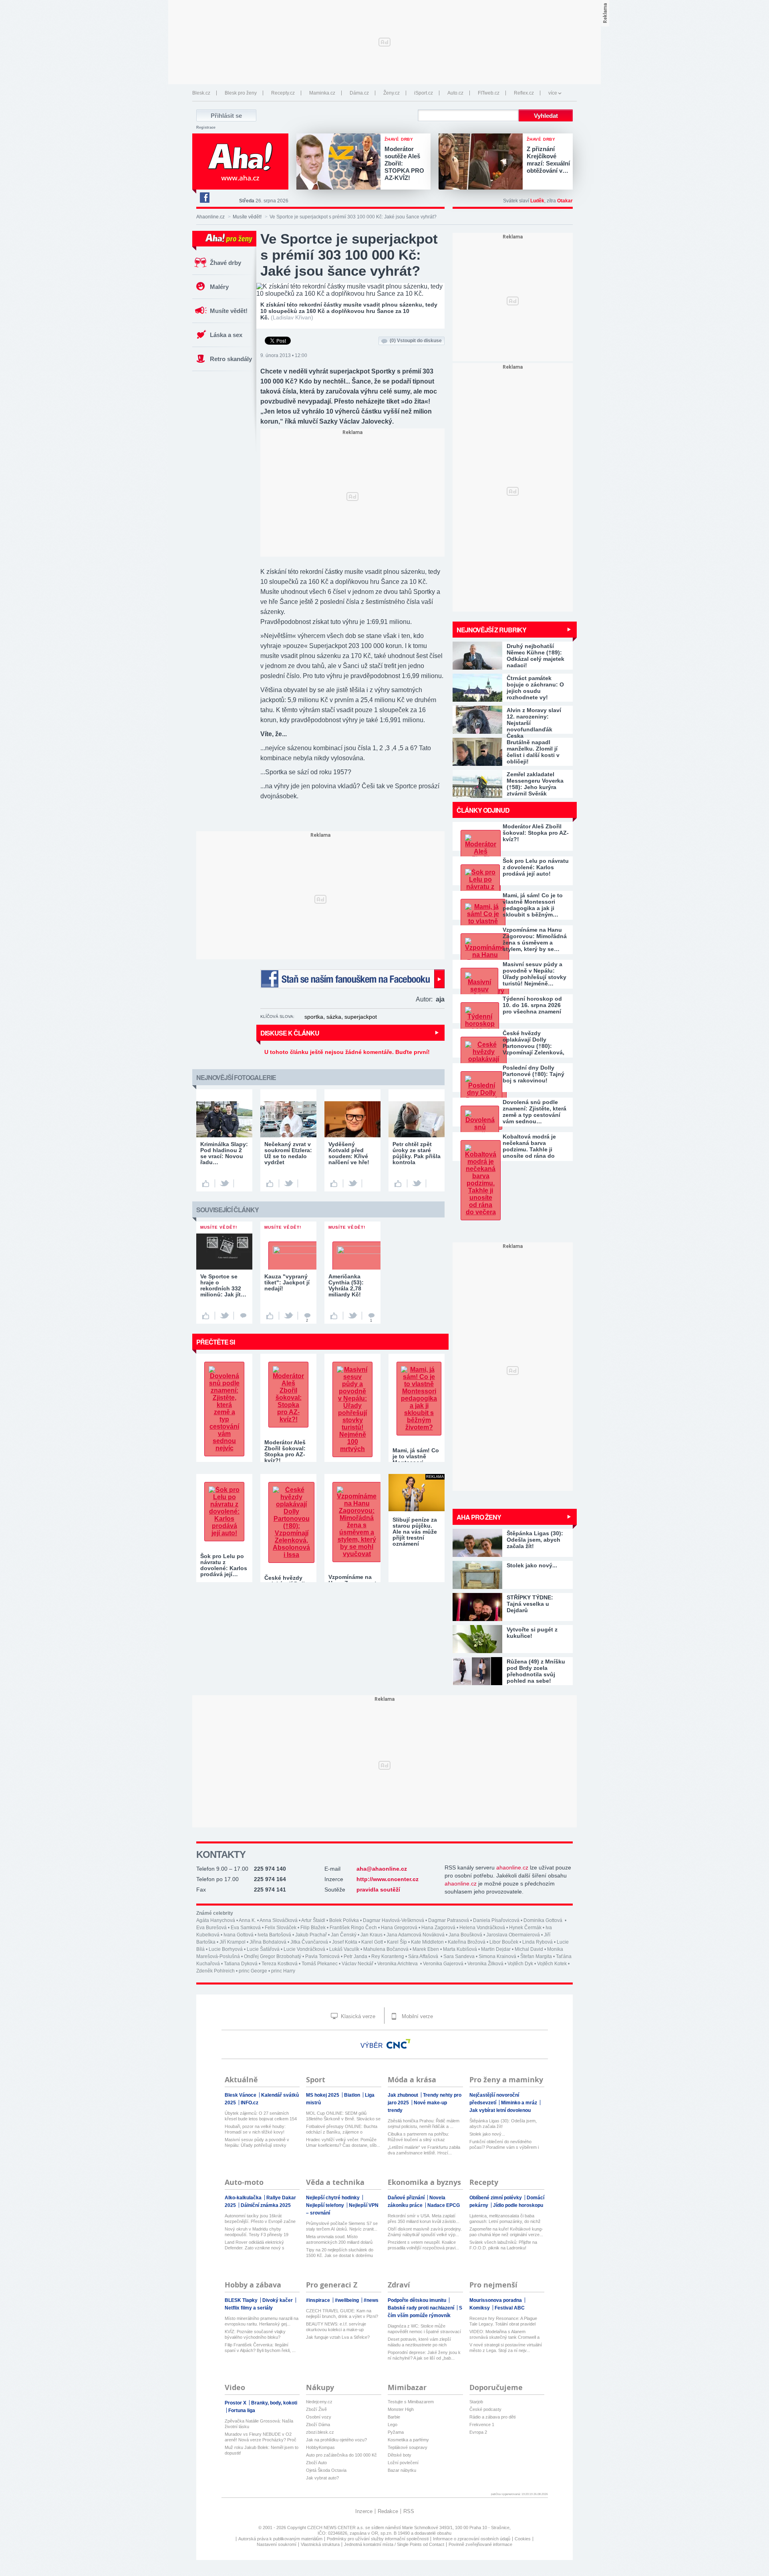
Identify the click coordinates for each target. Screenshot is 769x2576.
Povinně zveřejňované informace (480, 2544)
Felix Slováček (281, 1928)
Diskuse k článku (290, 1033)
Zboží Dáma (318, 2425)
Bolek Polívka (344, 1920)
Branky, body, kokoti (274, 2403)
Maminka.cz (322, 93)
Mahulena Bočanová (386, 1949)
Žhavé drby (225, 263)
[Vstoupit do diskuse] (243, 1316)
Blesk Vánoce (241, 2095)
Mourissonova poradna (496, 2300)
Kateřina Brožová (467, 1942)
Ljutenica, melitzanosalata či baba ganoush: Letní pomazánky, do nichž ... (505, 2219)
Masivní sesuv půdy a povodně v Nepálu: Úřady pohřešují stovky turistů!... (257, 2143)
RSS (409, 2511)
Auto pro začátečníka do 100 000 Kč (341, 2455)
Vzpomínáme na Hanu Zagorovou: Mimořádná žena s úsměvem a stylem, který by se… (535, 939)
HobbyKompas (320, 2447)
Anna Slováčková (279, 1920)
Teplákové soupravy (408, 2447)
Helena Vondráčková (482, 1928)
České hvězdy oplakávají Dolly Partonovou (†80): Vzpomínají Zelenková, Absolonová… (533, 1043)
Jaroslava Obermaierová (513, 1935)
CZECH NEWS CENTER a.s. (336, 2528)
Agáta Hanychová (216, 1920)
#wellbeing (347, 2300)
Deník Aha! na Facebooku (204, 198)
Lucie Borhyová (226, 1949)
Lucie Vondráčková (304, 1949)
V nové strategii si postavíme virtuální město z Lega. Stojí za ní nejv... (506, 2348)
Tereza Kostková (280, 1964)
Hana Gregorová (399, 1928)
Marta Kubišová (460, 1949)
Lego (393, 2425)
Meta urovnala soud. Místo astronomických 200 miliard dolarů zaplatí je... (339, 2240)
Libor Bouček (504, 1942)
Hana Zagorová (438, 1928)
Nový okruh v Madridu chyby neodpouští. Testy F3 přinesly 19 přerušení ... (257, 2232)
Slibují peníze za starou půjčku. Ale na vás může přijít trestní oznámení (415, 1532)
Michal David (529, 1949)
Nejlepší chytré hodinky (333, 2198)
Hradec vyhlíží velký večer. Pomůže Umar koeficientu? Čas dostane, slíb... (343, 2142)
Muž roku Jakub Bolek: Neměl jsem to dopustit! (262, 2450)
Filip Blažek (313, 1928)
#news (371, 2300)
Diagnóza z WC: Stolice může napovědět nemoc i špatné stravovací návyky (424, 2329)
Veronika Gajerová (443, 1964)
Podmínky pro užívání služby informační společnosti (378, 2539)
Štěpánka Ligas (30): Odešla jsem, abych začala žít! (503, 2124)
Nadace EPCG (444, 2205)
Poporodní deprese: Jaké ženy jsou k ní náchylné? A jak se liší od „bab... (424, 2355)
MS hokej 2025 (323, 2095)
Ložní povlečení (403, 2463)
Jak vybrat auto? (322, 2478)
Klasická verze (357, 2016)
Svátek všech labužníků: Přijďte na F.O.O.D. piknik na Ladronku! (503, 2245)
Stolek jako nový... (487, 2134)
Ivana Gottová (239, 1935)
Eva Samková (246, 1928)
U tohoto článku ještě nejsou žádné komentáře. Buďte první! (347, 1052)
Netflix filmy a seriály (249, 2308)
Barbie (394, 2417)
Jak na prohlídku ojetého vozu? (336, 2440)
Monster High (401, 2409)
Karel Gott (372, 1942)
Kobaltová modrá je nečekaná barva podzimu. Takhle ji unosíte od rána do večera (529, 1146)
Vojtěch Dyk (520, 1964)
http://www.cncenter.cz (388, 1879)
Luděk (537, 201)
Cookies (523, 2539)
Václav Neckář (357, 1964)
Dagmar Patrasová (449, 1920)
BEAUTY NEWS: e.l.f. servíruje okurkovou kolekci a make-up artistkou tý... (336, 2327)
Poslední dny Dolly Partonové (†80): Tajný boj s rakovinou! (533, 1074)
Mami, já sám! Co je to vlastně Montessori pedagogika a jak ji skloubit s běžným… (533, 905)
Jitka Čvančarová (309, 1942)
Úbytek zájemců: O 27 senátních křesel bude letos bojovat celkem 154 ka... (261, 2116)
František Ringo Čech (353, 1928)
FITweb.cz (489, 93)
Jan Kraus (371, 1935)
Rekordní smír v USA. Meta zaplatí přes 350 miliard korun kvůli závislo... (424, 2219)
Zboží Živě (316, 2409)
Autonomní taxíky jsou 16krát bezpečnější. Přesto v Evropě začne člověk (260, 2219)
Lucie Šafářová (263, 1949)
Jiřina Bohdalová (268, 1942)
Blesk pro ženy (241, 93)
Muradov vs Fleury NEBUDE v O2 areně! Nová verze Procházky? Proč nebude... (261, 2437)
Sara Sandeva (459, 1956)
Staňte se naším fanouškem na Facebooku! (352, 979)
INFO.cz (250, 2103)
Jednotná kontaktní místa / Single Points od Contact (394, 2544)
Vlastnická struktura (320, 2544)
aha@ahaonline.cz (382, 1869)
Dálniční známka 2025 (266, 2205)
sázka (334, 1017)
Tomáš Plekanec (320, 1964)
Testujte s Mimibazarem (411, 2402)
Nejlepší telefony (326, 2205)
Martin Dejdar (496, 1949)
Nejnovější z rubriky (491, 630)
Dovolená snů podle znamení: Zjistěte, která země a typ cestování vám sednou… (534, 1112)
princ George (253, 1971)
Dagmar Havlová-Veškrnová (394, 1920)
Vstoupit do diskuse (416, 341)
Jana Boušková (465, 1935)
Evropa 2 (478, 2432)
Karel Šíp (397, 1942)
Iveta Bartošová (274, 1935)
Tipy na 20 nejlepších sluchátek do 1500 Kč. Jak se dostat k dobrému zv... (340, 2253)
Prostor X (236, 2403)
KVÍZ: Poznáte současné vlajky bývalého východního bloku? (255, 2334)
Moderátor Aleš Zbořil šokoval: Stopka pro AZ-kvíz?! (536, 833)
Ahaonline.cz (210, 217)
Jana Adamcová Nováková (416, 1935)
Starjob (476, 2402)
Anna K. (247, 1920)
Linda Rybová (537, 1942)
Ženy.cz (392, 93)
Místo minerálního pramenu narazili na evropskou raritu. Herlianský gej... (262, 2321)
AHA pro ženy (479, 1517)
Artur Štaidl (313, 1920)
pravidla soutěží (378, 1890)
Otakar (565, 201)
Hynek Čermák (525, 1928)
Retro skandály (231, 359)
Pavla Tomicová (322, 1956)
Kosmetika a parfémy (408, 2440)
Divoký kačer (278, 2300)
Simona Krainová (497, 1956)
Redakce (388, 2511)
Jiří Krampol (233, 1942)
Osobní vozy (319, 2417)
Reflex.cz (524, 93)
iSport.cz (424, 93)
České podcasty (485, 2409)
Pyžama (396, 2432)
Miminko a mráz (520, 2103)
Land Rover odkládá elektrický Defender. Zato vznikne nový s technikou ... (255, 2245)
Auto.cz (455, 93)
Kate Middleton (427, 1942)
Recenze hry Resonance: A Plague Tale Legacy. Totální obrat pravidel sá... (503, 2321)
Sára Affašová (424, 1956)
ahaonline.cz (512, 1867)
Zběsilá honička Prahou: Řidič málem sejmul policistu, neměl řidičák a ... (424, 2124)
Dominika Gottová (544, 1920)
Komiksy (480, 2308)
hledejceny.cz (319, 2402)
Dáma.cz (359, 93)
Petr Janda (355, 1956)
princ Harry (283, 1971)
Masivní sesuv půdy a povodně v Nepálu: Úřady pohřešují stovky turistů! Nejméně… (534, 974)
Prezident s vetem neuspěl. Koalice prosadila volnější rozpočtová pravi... (423, 2245)
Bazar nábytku (402, 2470)
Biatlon (353, 2095)
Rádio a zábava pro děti (492, 2417)
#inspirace (319, 2300)
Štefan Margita (536, 1956)
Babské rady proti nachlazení (422, 2308)
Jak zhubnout (404, 2095)
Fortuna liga (242, 2410)
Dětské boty (400, 2455)
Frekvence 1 (482, 2425)
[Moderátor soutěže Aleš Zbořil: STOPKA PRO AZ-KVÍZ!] (340, 162)
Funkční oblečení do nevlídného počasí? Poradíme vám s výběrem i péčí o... (504, 2145)
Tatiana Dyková (241, 1964)
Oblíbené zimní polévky (496, 2198)
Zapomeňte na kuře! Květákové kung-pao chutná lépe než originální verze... (506, 2232)
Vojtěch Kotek (552, 1964)
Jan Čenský (344, 1935)
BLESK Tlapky (242, 2300)
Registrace (206, 127)
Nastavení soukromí (277, 2544)
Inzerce (364, 2511)
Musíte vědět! (247, 217)
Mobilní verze (417, 2016)
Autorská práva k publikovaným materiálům (280, 2539)
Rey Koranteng (388, 1956)
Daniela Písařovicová (496, 1920)
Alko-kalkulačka (244, 2198)
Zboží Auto (316, 2463)
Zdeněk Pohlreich (215, 1971)
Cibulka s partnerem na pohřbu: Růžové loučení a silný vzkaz (418, 2137)
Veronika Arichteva (398, 1964)
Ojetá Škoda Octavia (326, 2470)
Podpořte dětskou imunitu (418, 2300)
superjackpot (361, 1017)
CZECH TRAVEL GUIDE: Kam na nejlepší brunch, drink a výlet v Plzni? (342, 2314)
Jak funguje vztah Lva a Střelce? (338, 2337)
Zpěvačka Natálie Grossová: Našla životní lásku (259, 2424)
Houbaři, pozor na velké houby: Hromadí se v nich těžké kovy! (255, 2129)
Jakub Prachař (311, 1935)
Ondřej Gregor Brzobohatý (273, 1956)
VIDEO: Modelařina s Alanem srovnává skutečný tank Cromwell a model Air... (504, 2335)
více (553, 93)
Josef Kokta (345, 1942)
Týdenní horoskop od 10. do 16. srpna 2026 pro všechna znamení (532, 1005)
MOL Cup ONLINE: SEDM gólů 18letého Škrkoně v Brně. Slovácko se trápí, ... (343, 2116)
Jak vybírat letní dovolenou (500, 2110)
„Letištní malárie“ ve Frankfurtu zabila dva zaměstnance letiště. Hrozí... (424, 2150)
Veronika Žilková (485, 1964)
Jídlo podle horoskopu (518, 2205)
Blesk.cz (201, 93)
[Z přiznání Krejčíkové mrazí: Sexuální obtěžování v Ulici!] (483, 162)
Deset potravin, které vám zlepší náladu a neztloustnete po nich (419, 2342)
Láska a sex (226, 335)
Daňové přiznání (407, 2198)
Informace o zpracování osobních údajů (472, 2539)
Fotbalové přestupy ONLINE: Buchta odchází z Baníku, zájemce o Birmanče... (342, 2129)
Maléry (219, 287)
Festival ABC (510, 2308)
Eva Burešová (211, 1928)
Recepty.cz (283, 93)
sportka (314, 1017)
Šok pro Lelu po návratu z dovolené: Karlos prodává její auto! (536, 867)
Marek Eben (426, 1949)
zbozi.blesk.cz (320, 2432)
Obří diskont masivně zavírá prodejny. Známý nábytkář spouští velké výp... (425, 2232)
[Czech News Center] (399, 2044)
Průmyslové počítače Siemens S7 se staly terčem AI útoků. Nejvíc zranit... (342, 2226)
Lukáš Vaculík (344, 1949)
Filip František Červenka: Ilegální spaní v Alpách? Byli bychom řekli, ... (260, 2348)
